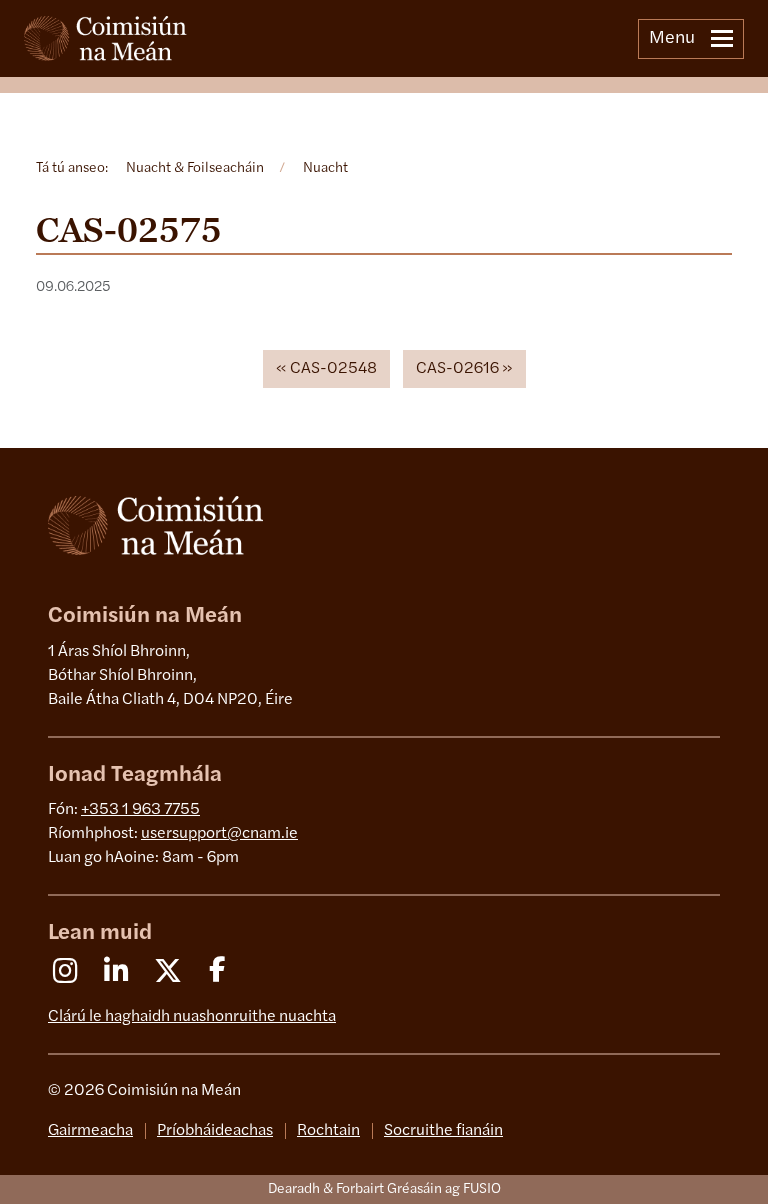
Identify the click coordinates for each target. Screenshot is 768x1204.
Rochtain (328, 1131)
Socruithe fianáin (443, 1131)
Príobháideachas (215, 1131)
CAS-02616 (457, 369)
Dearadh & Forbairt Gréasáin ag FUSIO (384, 1189)
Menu (672, 39)
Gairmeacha (90, 1131)
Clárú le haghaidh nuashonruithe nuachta (192, 1017)
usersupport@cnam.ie (219, 834)
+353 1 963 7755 (140, 810)
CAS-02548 (333, 369)
